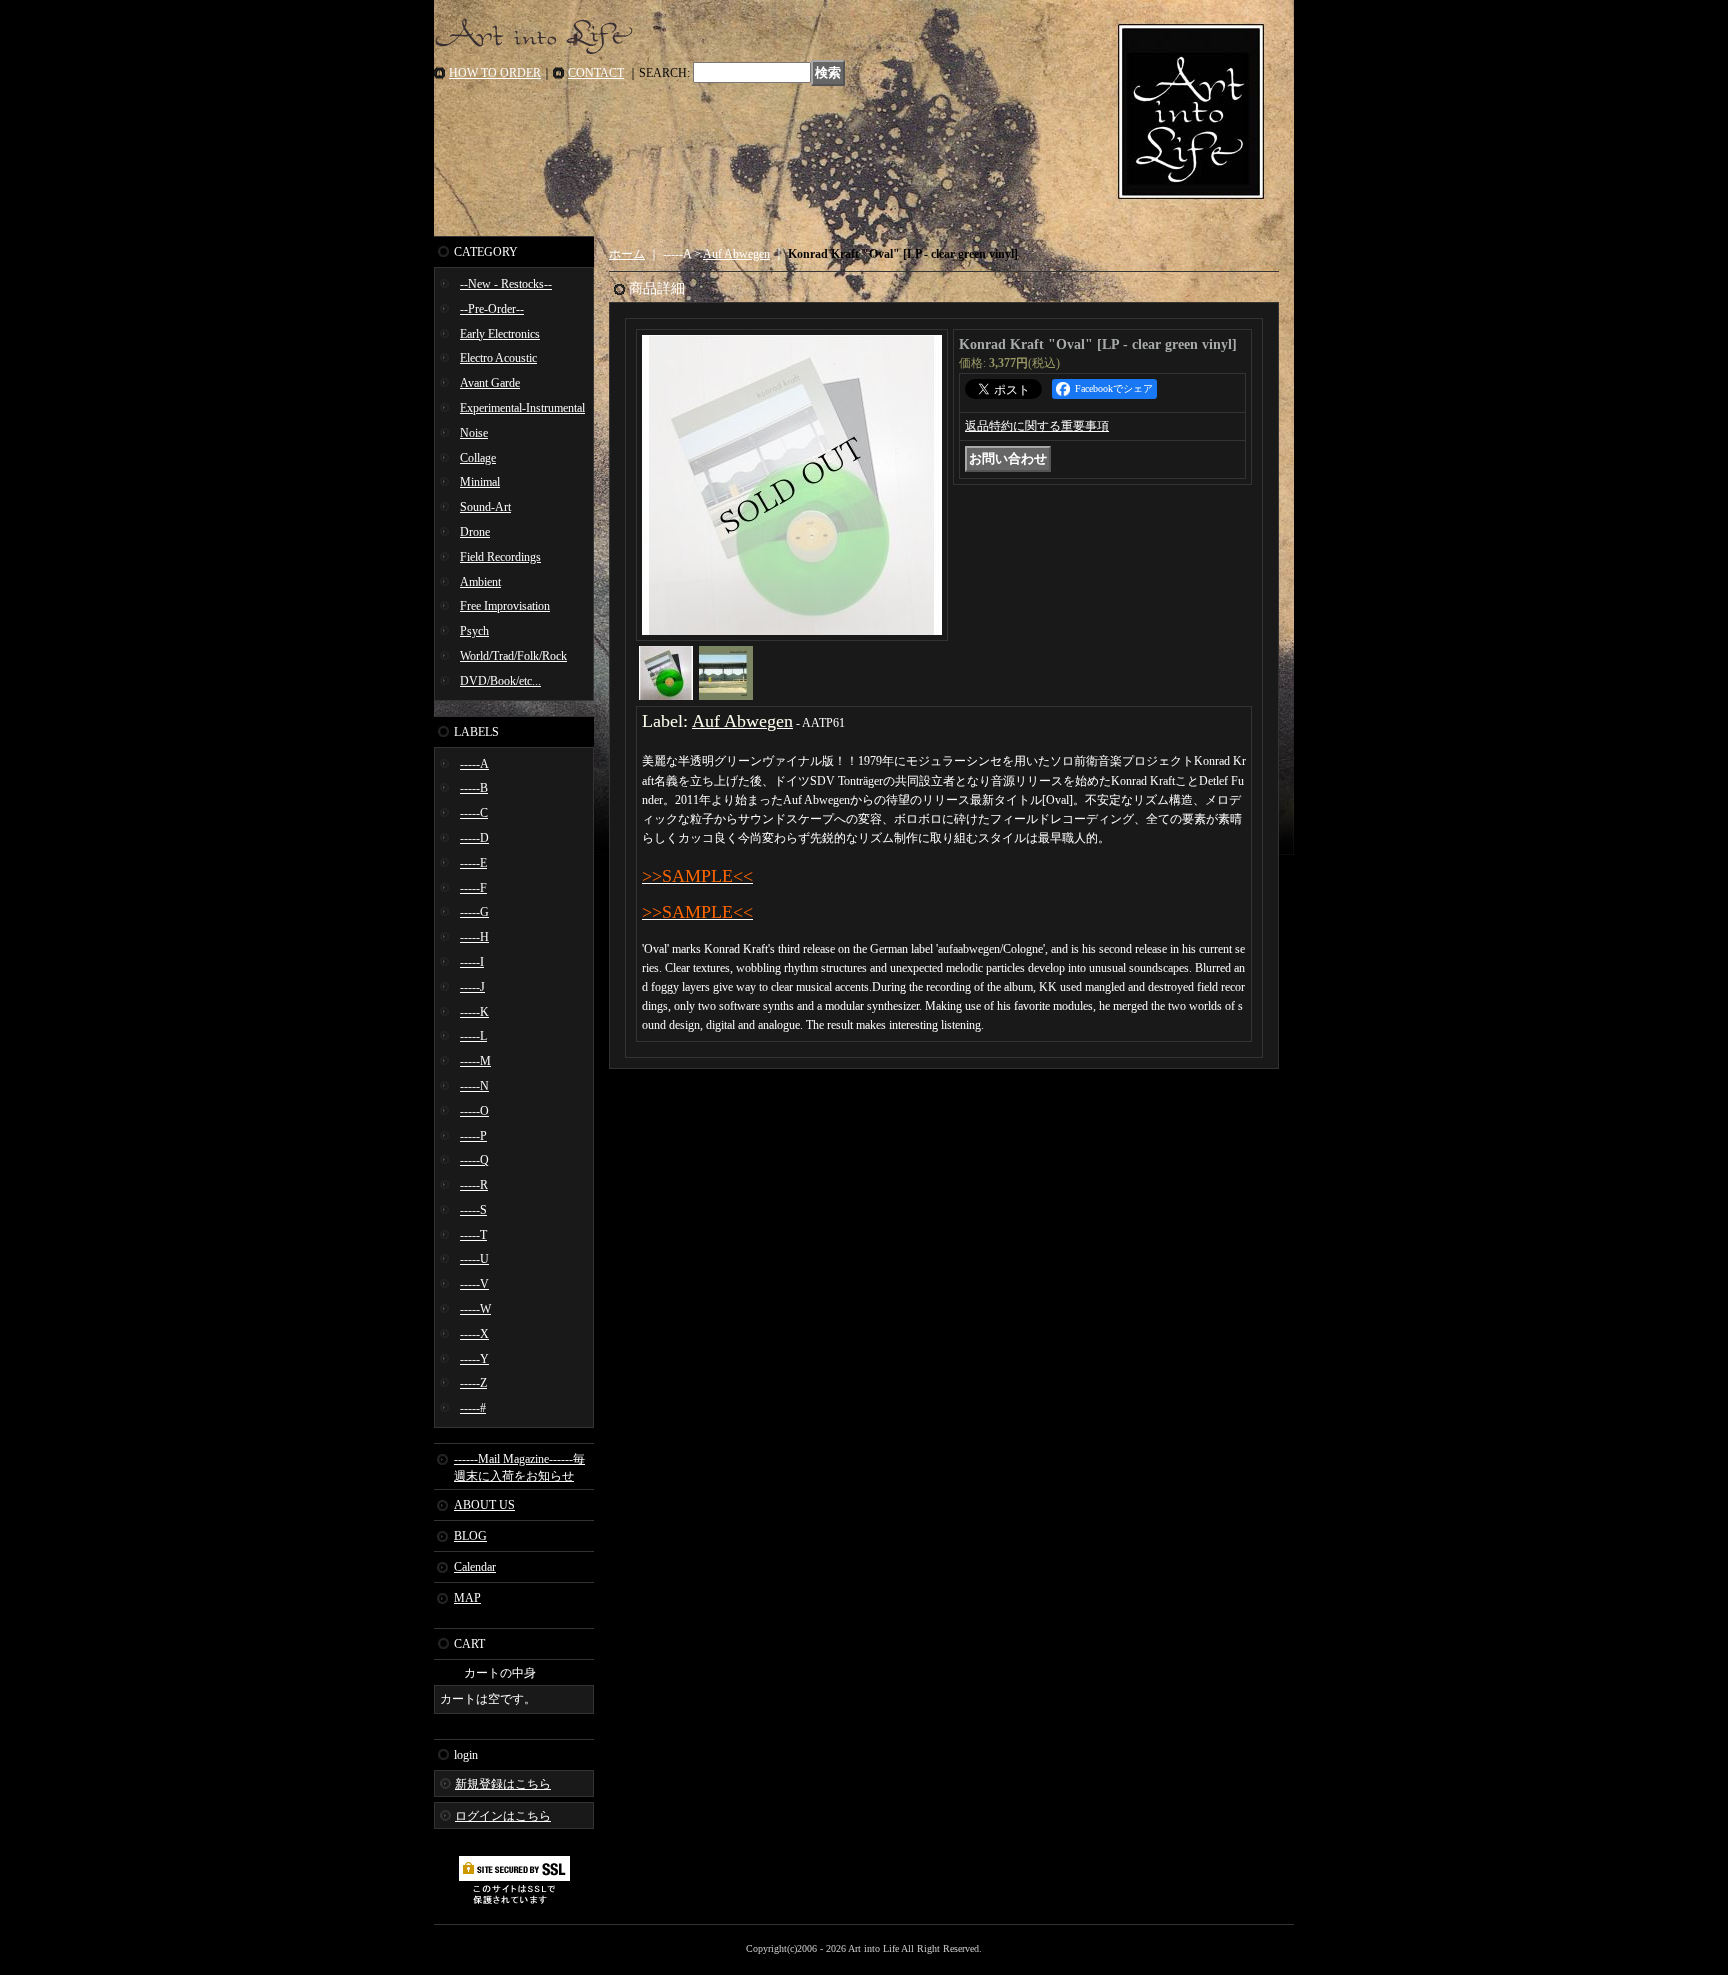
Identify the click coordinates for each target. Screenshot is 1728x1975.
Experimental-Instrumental (522, 408)
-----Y (474, 1359)
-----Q (474, 1160)
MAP (467, 1598)
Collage (478, 458)
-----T (473, 1235)
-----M (475, 1061)
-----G (474, 912)
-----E (473, 863)
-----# (473, 1408)
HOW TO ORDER (495, 73)
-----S (473, 1210)
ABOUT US (484, 1505)
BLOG (470, 1536)
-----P (473, 1136)
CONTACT (596, 73)
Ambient (480, 582)
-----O (474, 1111)
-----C (474, 813)
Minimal (480, 482)
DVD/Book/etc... (500, 681)
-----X (474, 1334)
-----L (473, 1036)
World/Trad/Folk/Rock (513, 656)
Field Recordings (500, 557)
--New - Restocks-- (506, 284)
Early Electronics (500, 334)
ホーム (627, 254)
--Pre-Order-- (492, 309)
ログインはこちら (503, 1816)
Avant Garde (490, 383)
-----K (474, 1012)
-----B (474, 788)
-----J (472, 987)
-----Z (473, 1383)
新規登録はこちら (503, 1784)
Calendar (475, 1567)
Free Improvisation (505, 606)
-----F (473, 888)
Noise (474, 433)
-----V (474, 1284)
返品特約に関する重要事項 (1037, 426)
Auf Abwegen (736, 254)
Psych (474, 631)
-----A (474, 764)
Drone (475, 532)
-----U (474, 1259)
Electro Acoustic (498, 358)
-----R (474, 1185)
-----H (474, 937)
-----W (475, 1309)
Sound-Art (485, 507)
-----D (474, 838)
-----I (472, 962)
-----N (474, 1086)
